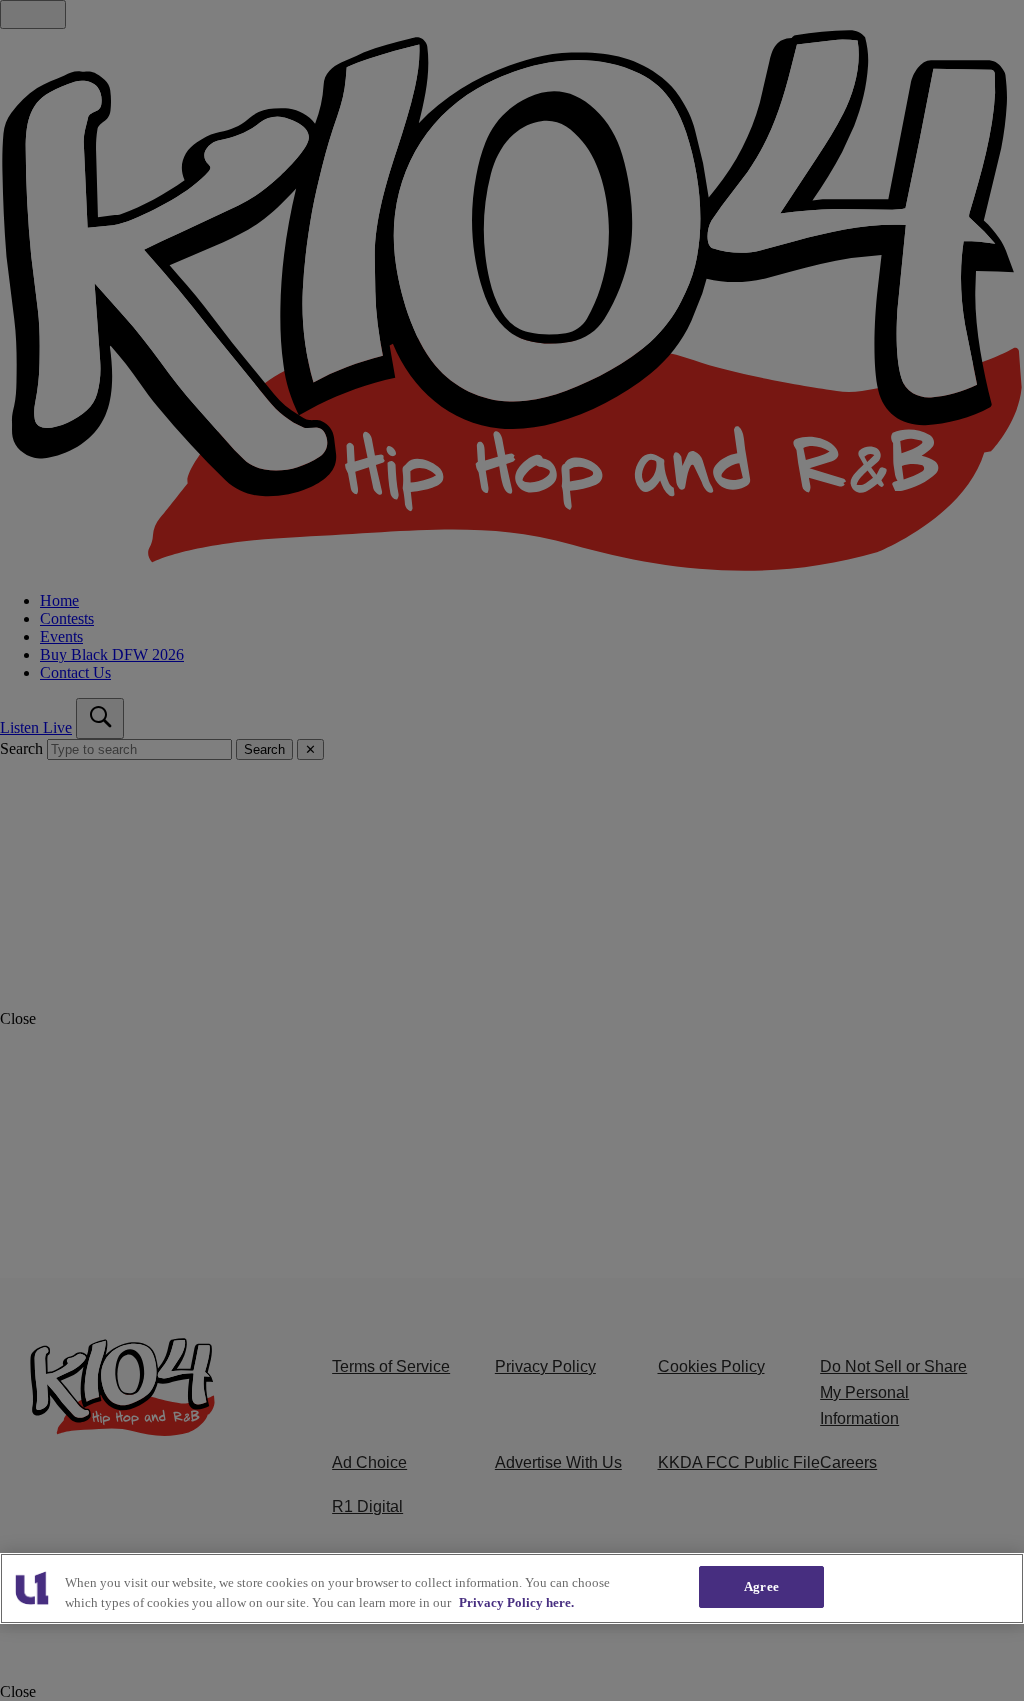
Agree (761, 1586)
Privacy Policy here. (516, 1602)
